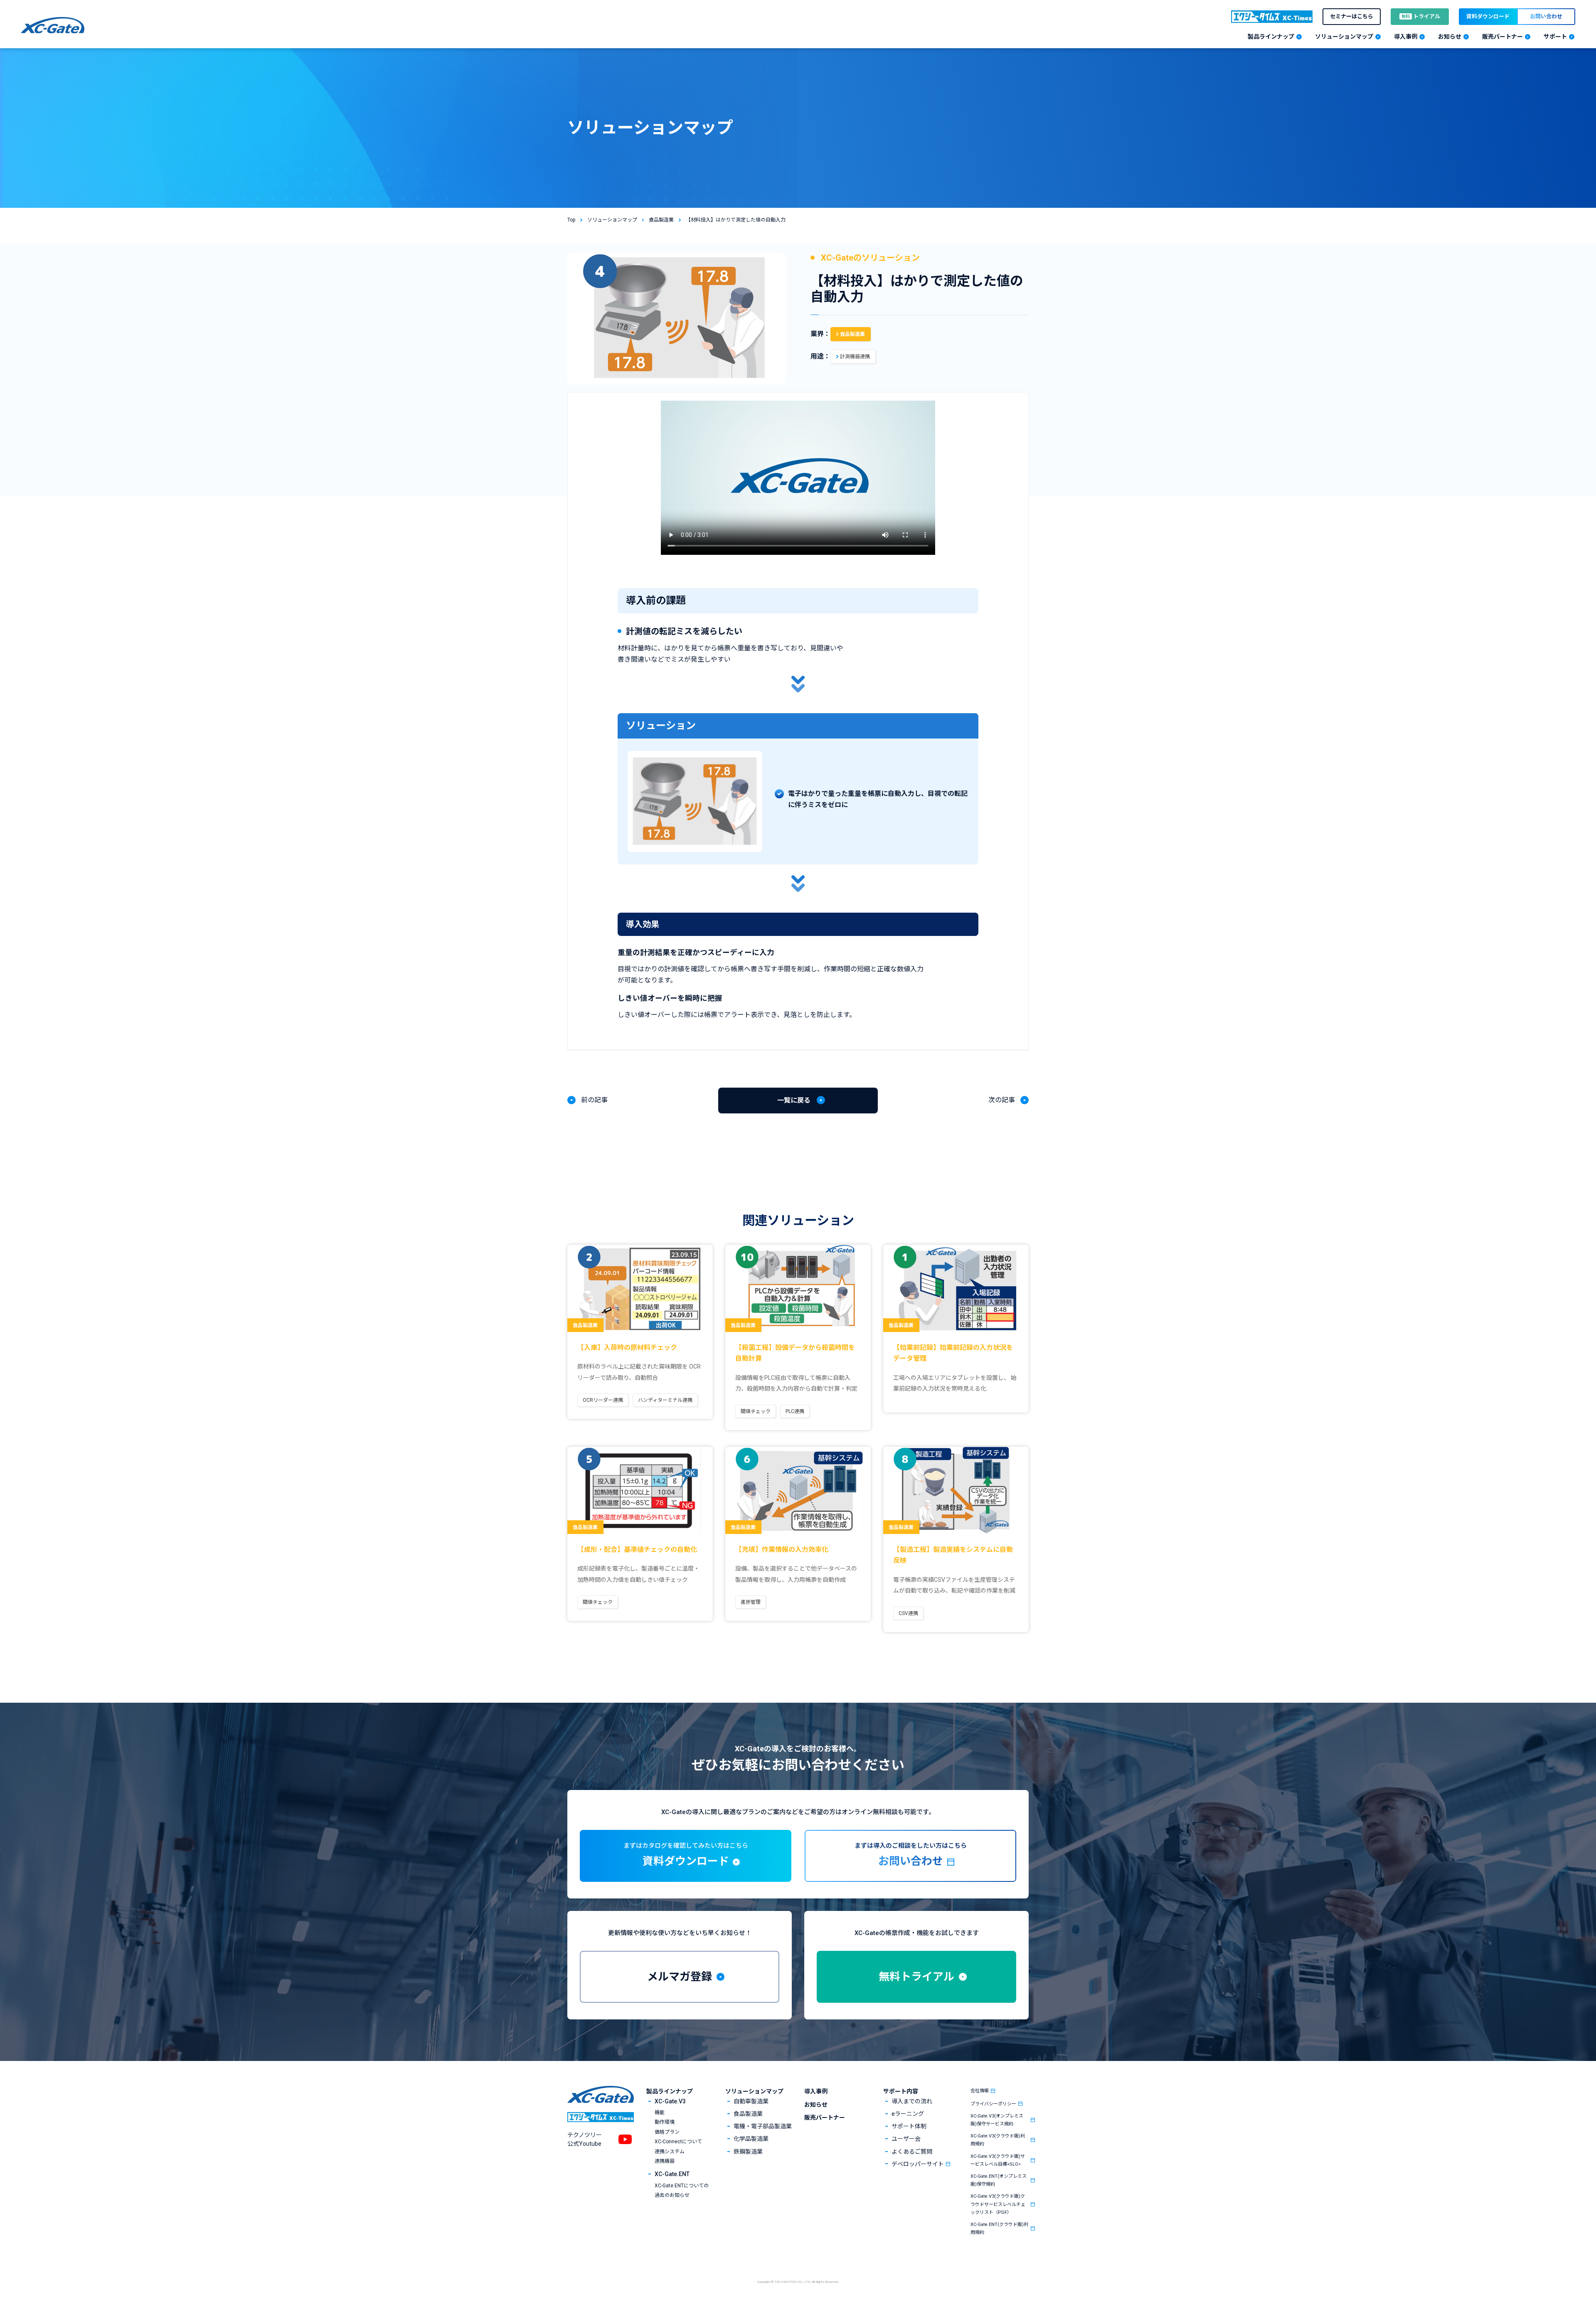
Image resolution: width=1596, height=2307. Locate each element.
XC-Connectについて (678, 2142)
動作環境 (665, 2122)
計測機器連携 (855, 357)
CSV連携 (908, 1613)
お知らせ (816, 2105)
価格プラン (667, 2132)
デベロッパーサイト (918, 2164)
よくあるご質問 (912, 2152)
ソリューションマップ (754, 2091)
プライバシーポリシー (993, 2104)
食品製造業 (852, 334)
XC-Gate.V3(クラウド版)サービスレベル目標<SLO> (998, 2160)
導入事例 (816, 2091)
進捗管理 (751, 1602)
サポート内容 (901, 2091)
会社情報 (980, 2091)
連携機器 (665, 2161)
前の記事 (594, 1100)
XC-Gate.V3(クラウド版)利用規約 (998, 2140)
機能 (660, 2112)
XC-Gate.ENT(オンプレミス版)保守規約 (999, 2180)
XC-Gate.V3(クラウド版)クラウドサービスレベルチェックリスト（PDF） (998, 2204)
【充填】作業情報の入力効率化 (782, 1550)
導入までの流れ (912, 2101)
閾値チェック (756, 1411)
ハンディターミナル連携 (665, 1400)
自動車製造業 (751, 2101)
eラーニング (908, 2114)
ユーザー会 (906, 2139)
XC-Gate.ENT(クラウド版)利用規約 (999, 2228)
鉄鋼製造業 (748, 2152)
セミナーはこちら (1352, 16)
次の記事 (1002, 1100)
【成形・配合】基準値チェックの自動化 (637, 1550)
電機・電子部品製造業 (763, 2126)
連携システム (670, 2152)
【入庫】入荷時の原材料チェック (627, 1348)
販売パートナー (825, 2117)
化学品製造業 (751, 2139)
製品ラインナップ (670, 2091)
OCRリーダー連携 (603, 1400)
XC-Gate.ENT (672, 2174)
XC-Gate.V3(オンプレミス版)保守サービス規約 (997, 2120)
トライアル (1421, 16)
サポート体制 (909, 2126)
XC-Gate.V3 (670, 2101)
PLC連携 (795, 1411)
